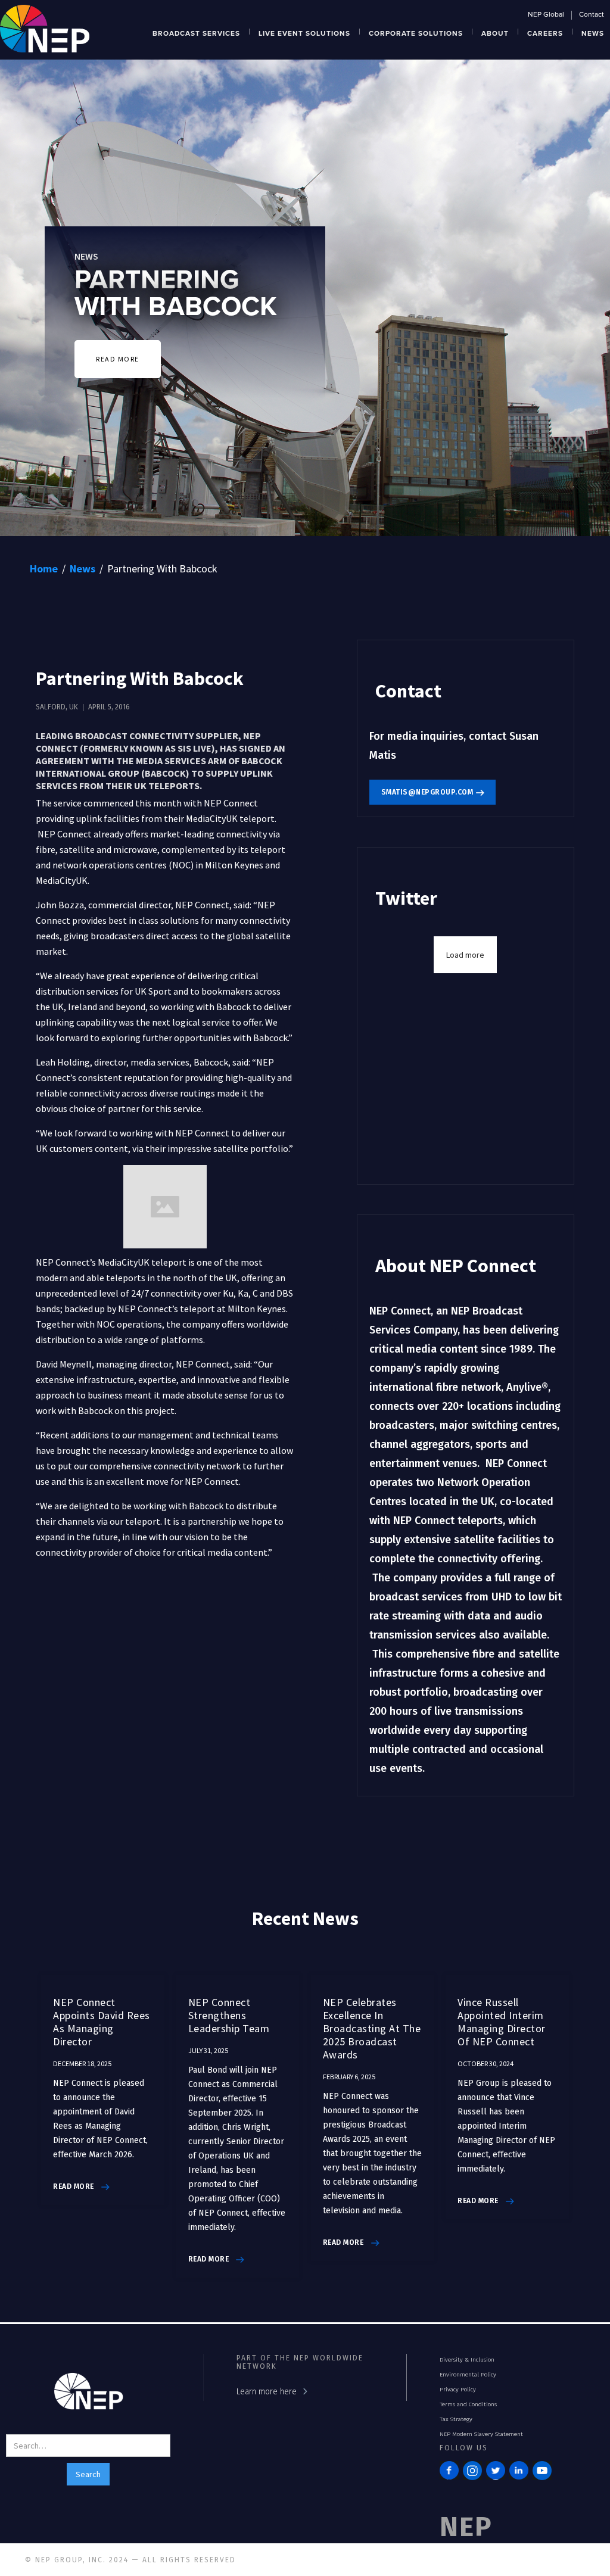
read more (74, 2186)
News (83, 569)
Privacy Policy (458, 2390)
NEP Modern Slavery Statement (481, 2434)
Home (44, 569)
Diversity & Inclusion (467, 2360)
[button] (197, 32)
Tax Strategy (456, 2419)
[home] (45, 27)
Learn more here (267, 2392)
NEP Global (546, 15)
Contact (592, 15)
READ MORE (118, 359)
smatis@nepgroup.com (427, 792)
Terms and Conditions (468, 2404)
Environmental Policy (468, 2375)
